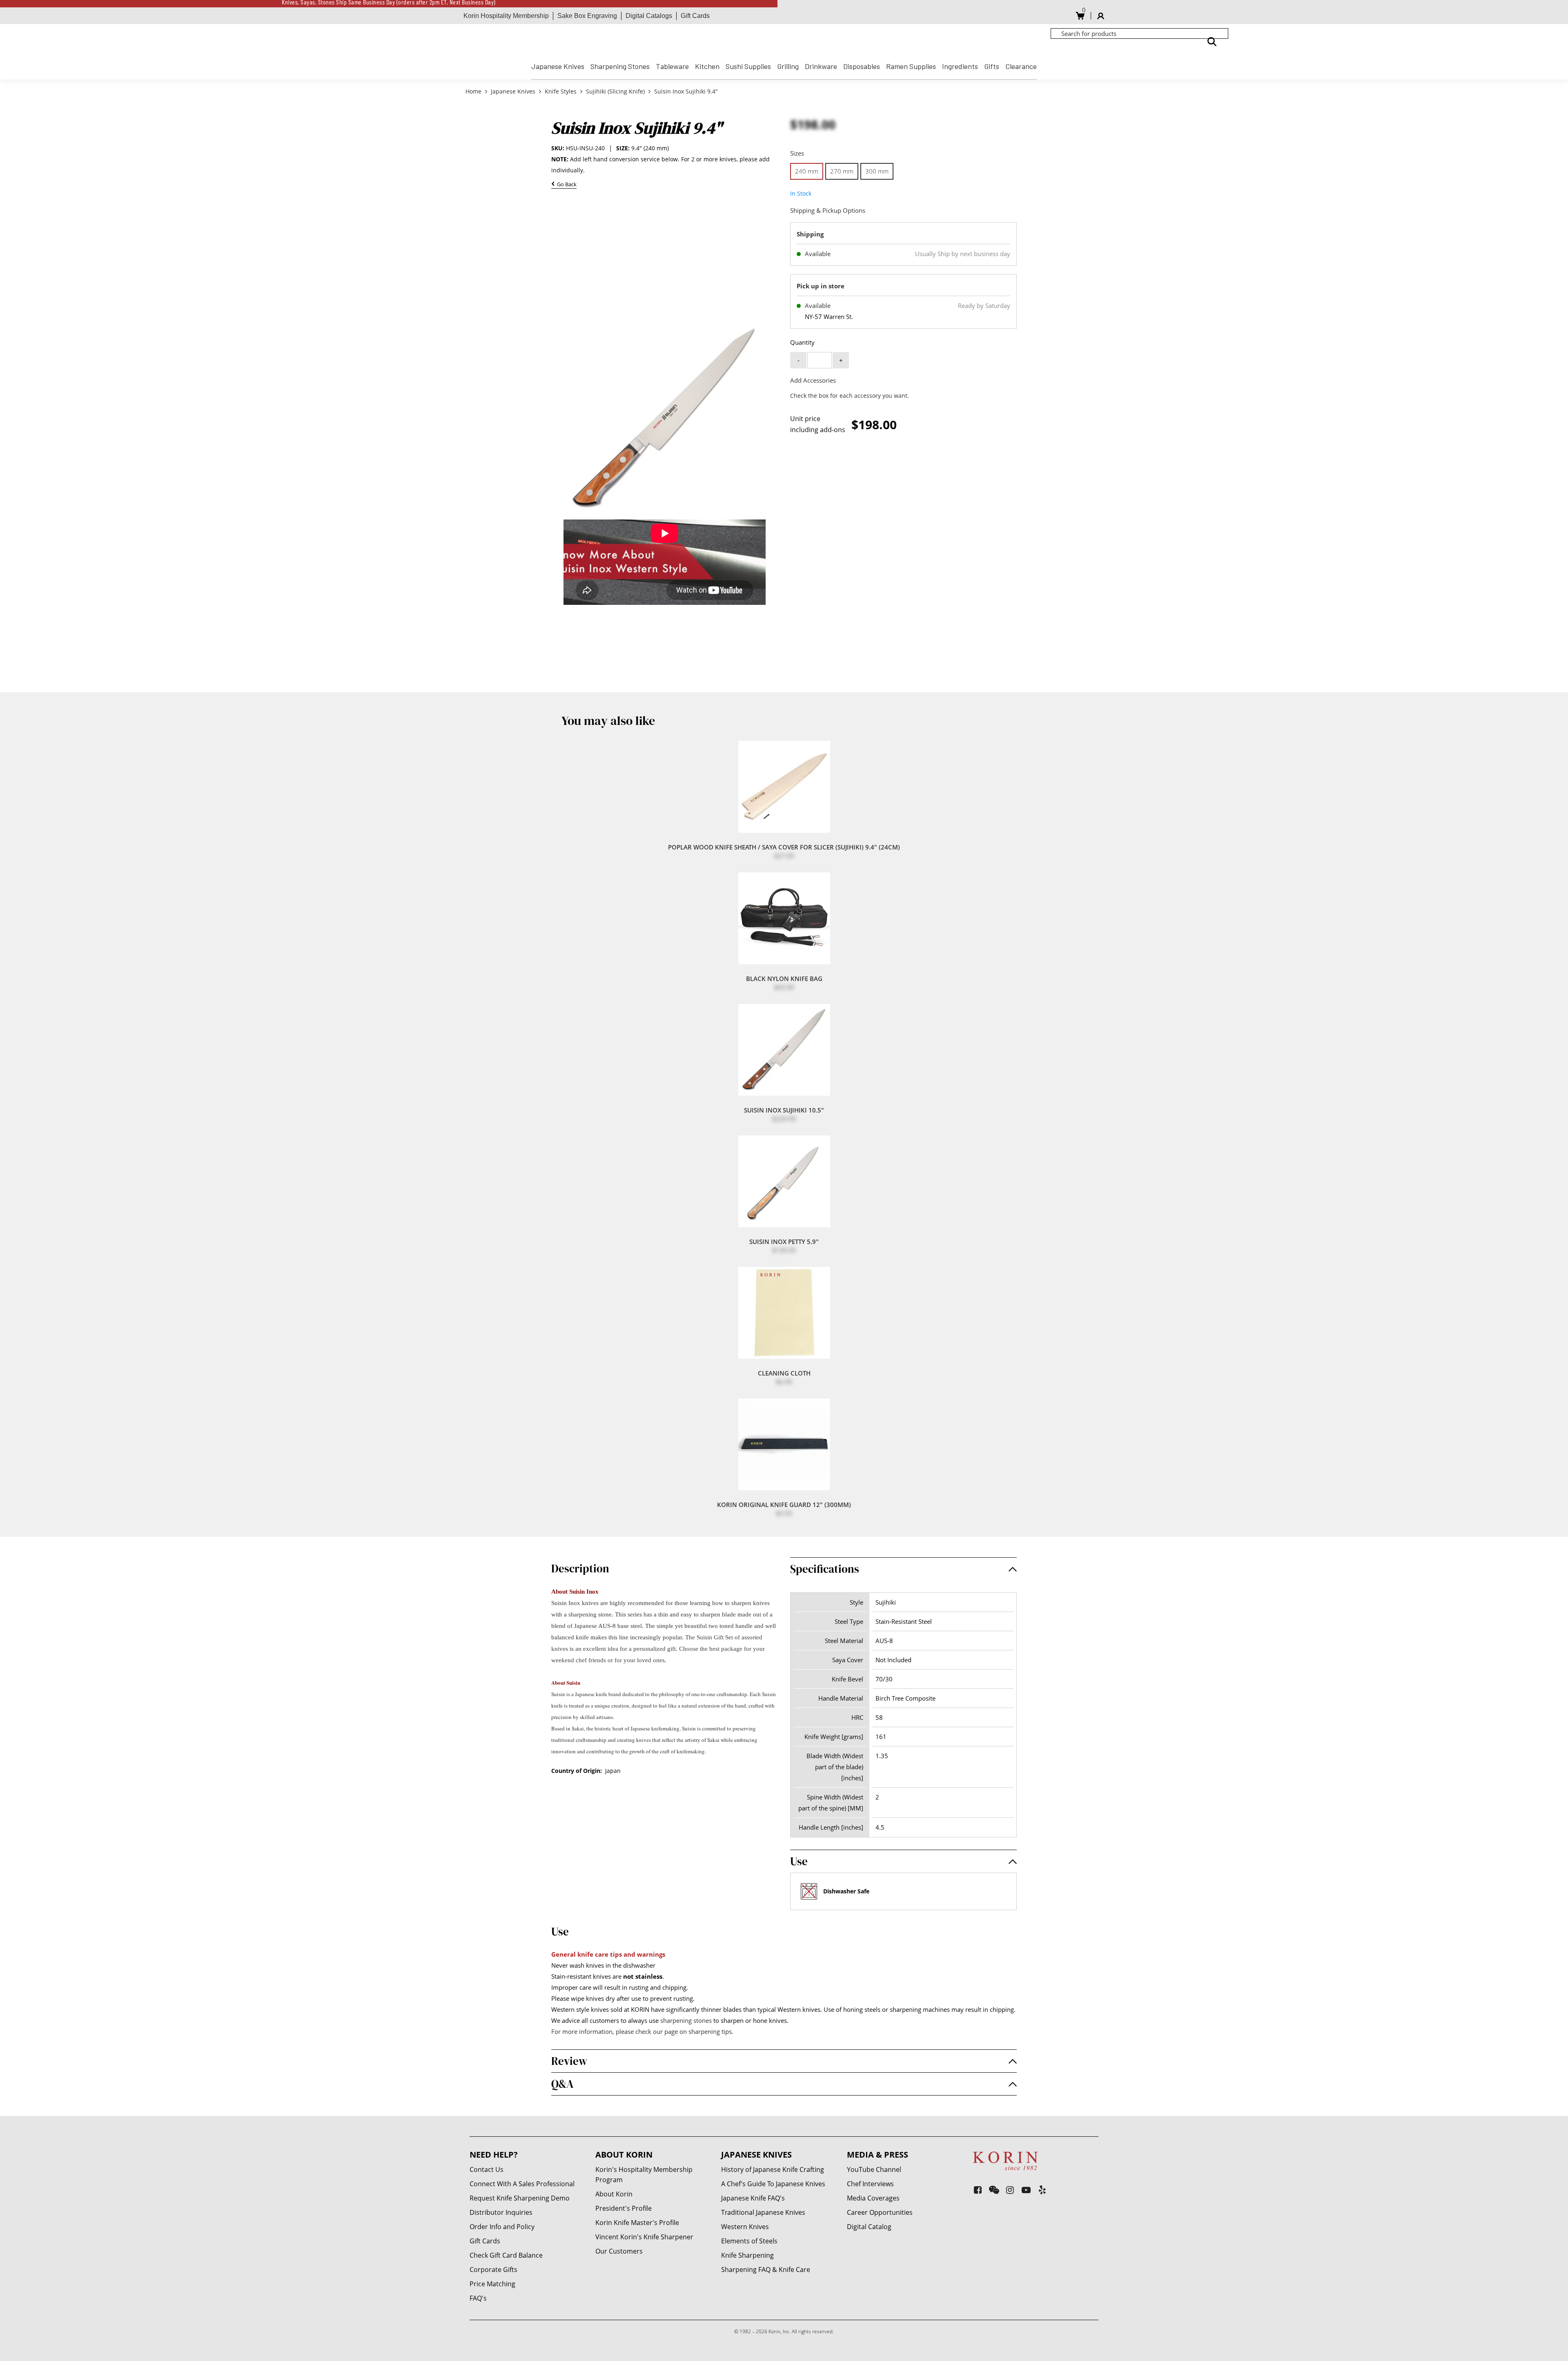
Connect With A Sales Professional (522, 2184)
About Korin (614, 2194)
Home (474, 91)
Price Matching (492, 2284)
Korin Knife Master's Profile (637, 2223)
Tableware (672, 66)
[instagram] (1010, 2190)
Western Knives (745, 2227)
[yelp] (1042, 2190)
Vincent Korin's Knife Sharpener (644, 2237)
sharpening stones (686, 2020)
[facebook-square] (978, 2190)
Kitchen (707, 66)
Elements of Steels (749, 2241)
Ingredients (960, 66)
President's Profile (624, 2208)
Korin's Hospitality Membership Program (644, 2175)
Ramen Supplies (911, 66)
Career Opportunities (880, 2212)
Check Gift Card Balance (506, 2255)
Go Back (566, 185)
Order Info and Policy (502, 2227)
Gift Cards (695, 16)
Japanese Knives (558, 66)
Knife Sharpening (747, 2255)
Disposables (862, 66)
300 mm (877, 171)
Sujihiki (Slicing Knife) (615, 91)
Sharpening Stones (620, 66)
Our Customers (619, 2251)
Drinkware (821, 66)
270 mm (842, 171)
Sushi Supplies (748, 66)
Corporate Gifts (493, 2270)
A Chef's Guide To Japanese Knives (773, 2184)
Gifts (992, 66)
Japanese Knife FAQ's (753, 2198)
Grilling (788, 66)
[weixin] (994, 2190)
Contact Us (487, 2169)
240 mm (807, 171)
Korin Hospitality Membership (506, 16)
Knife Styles (561, 91)
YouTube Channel (874, 2169)
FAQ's (478, 2298)
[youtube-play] (1026, 2190)
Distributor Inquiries (501, 2212)
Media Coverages (873, 2198)
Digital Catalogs (649, 16)
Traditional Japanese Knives (763, 2212)
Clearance (1021, 66)
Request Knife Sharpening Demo (520, 2198)
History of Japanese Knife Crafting (773, 2169)
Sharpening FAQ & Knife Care (766, 2270)
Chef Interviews (870, 2184)
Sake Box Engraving (587, 16)
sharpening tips (710, 2031)
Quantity (802, 342)
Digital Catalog (869, 2227)
